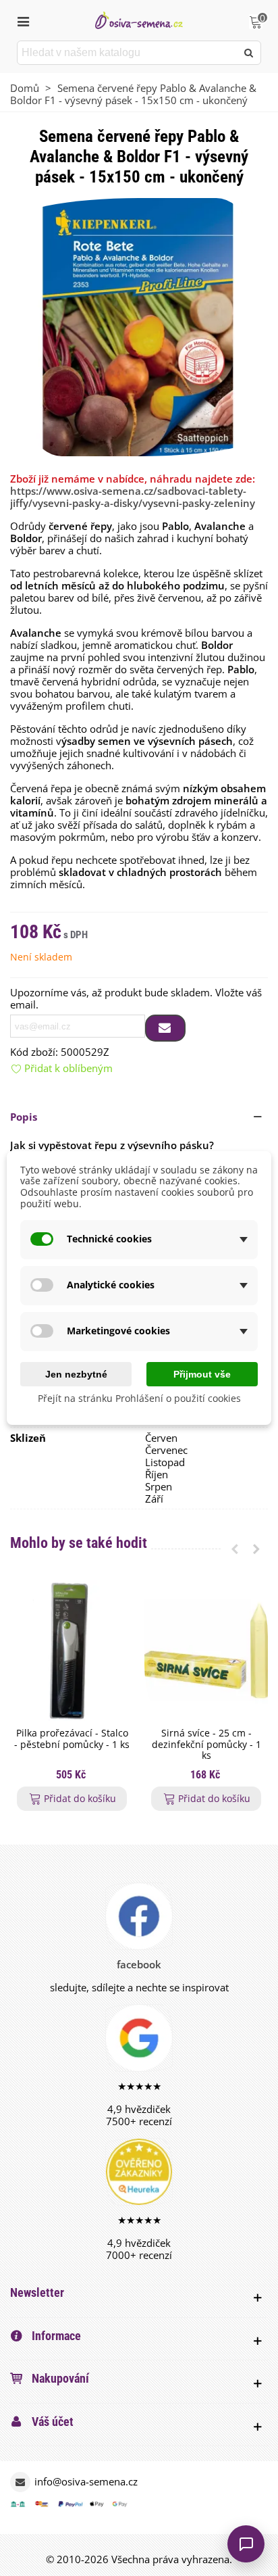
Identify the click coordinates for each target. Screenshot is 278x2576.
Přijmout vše (202, 1374)
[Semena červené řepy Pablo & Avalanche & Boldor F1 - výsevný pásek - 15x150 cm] (139, 326)
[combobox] (128, 53)
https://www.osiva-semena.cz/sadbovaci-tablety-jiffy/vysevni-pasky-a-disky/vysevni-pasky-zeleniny (133, 497)
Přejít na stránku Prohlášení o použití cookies (139, 1399)
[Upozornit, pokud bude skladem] (165, 1028)
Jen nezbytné (76, 1374)
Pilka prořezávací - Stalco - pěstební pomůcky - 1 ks (72, 1739)
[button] (139, 1117)
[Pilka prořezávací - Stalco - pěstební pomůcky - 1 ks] (72, 1651)
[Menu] (23, 20)
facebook (139, 1964)
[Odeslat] (249, 53)
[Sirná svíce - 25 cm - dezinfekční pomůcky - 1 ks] (206, 1651)
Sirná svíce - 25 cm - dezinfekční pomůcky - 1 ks (206, 1745)
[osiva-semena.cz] (139, 20)
